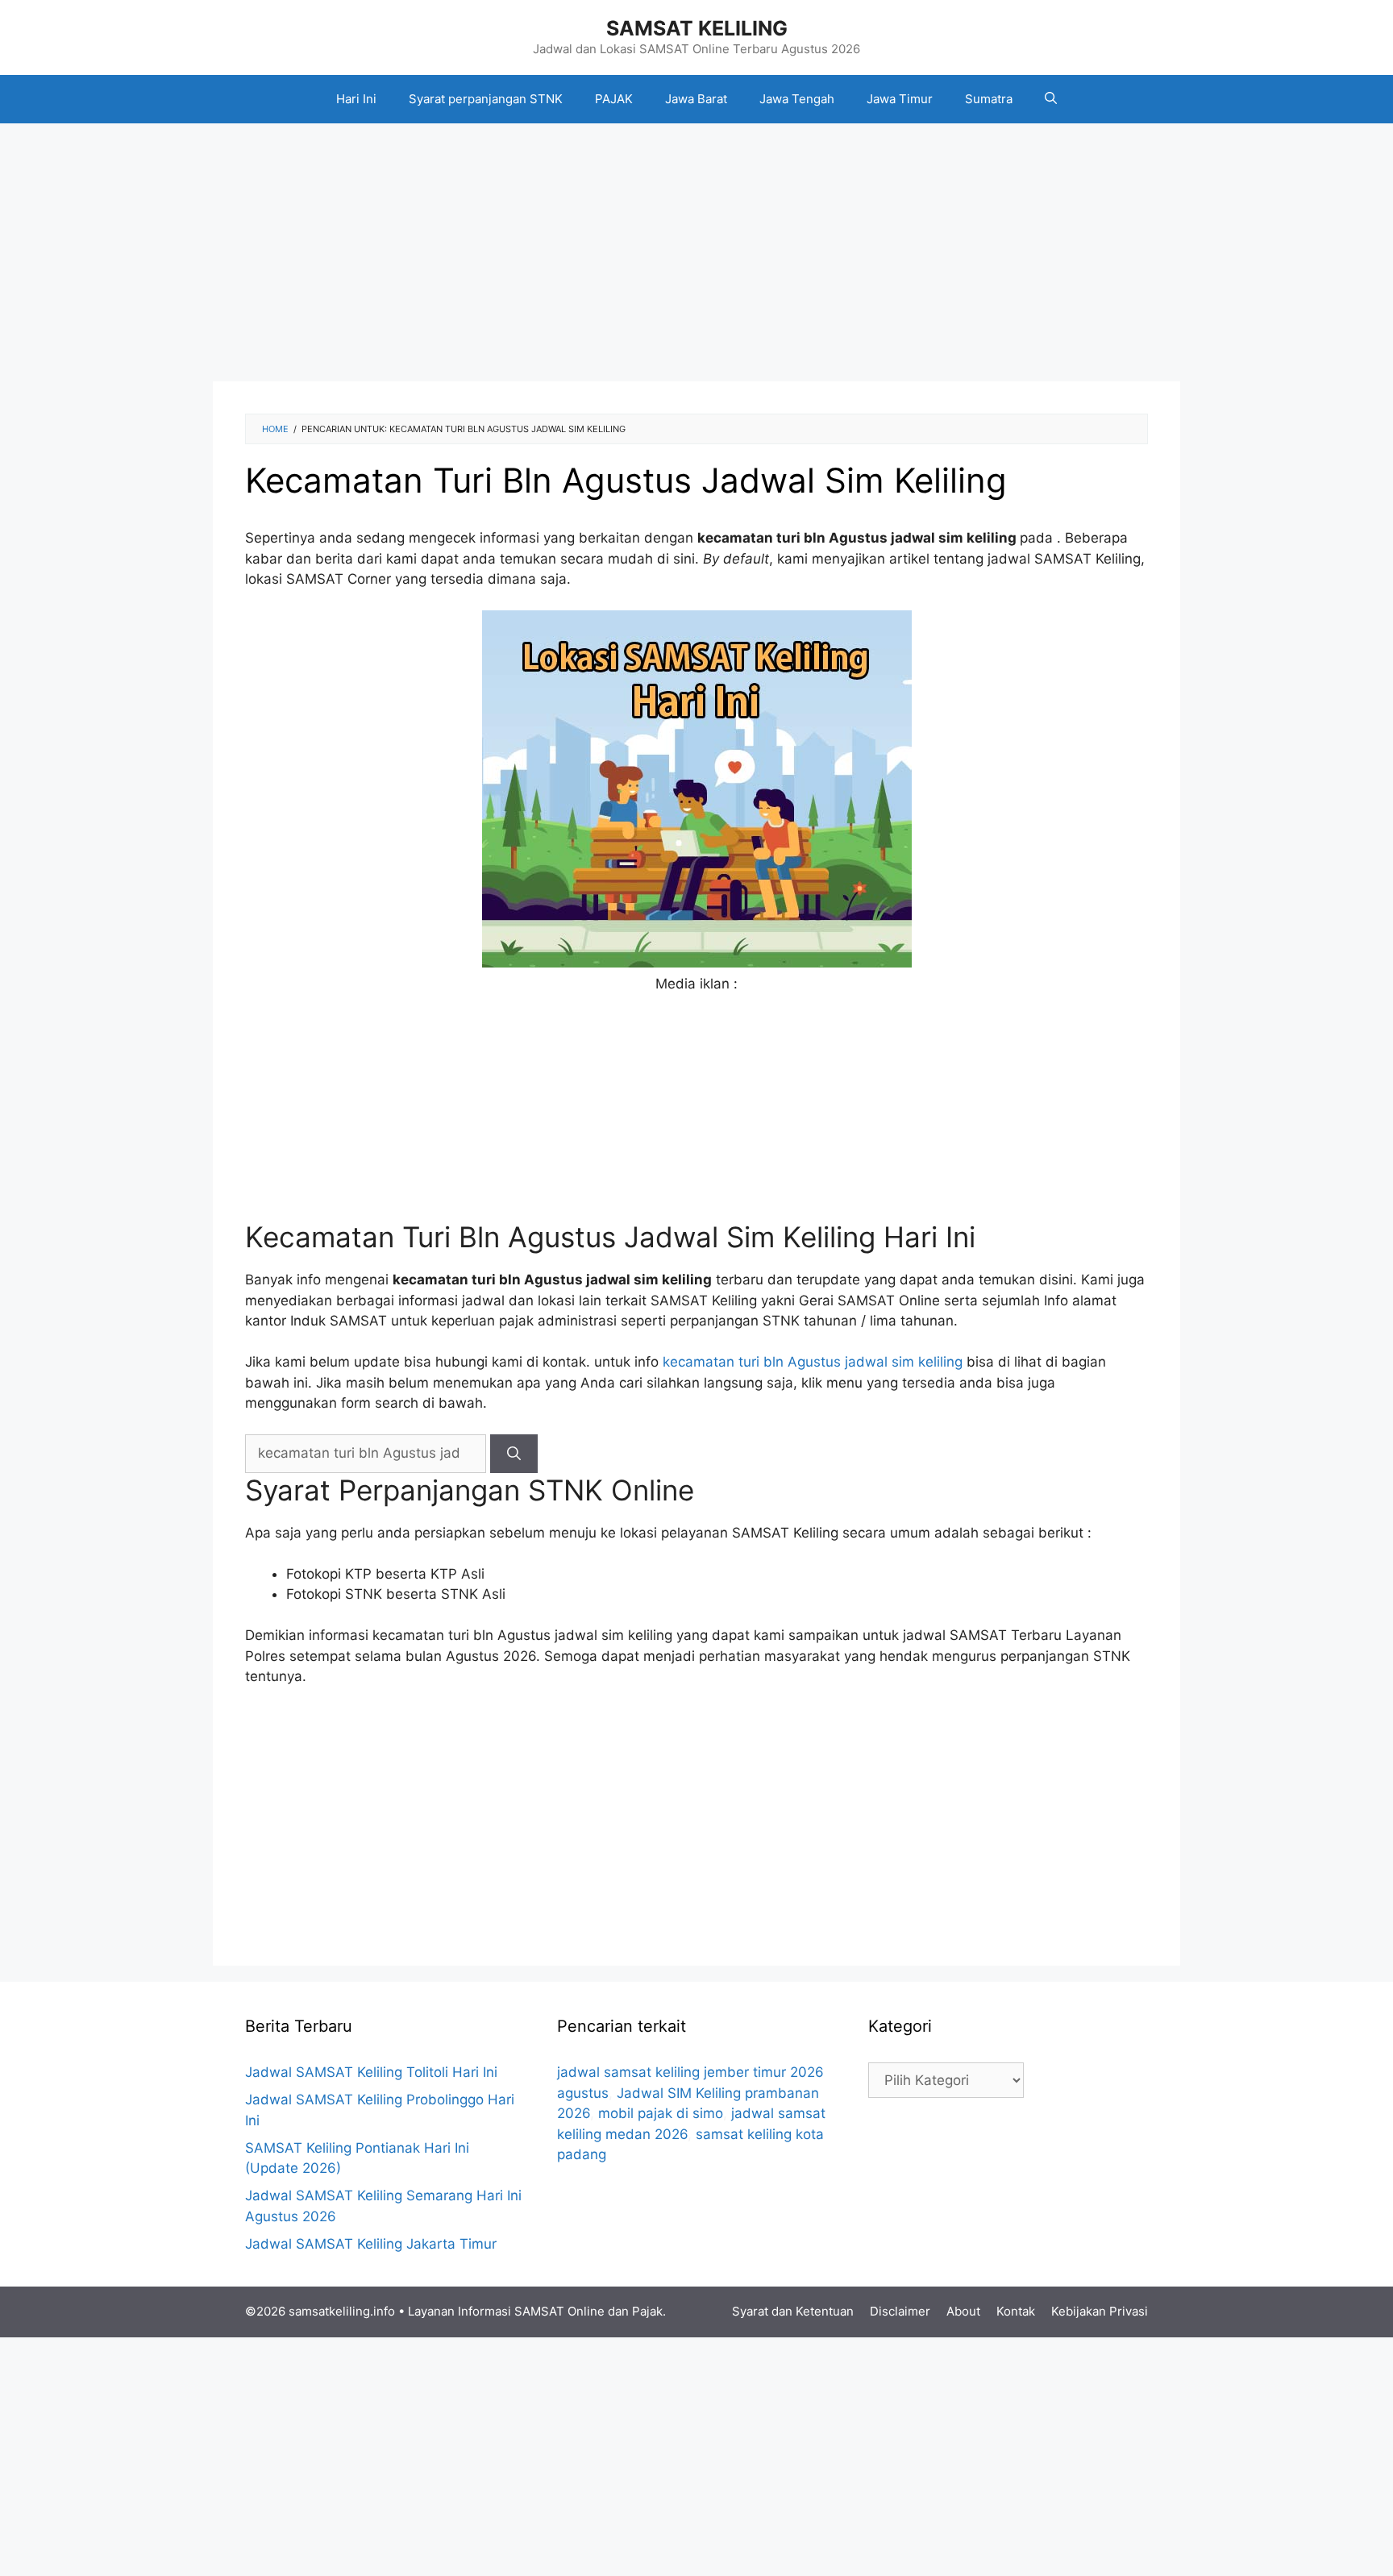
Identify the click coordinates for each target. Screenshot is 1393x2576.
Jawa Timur (900, 99)
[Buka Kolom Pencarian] (1051, 99)
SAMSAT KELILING (697, 28)
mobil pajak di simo (661, 2113)
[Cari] (514, 1454)
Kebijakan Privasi (1100, 2311)
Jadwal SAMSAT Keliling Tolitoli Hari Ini (371, 2072)
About (963, 2311)
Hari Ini (356, 99)
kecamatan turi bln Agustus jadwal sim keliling (813, 1362)
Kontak (1016, 2311)
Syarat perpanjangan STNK (486, 99)
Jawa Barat (696, 99)
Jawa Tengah (797, 99)
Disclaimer (900, 2311)
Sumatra (989, 99)
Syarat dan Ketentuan (793, 2311)
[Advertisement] (696, 252)
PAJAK (614, 99)
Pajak (647, 2311)
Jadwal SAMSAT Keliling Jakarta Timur (371, 2244)
